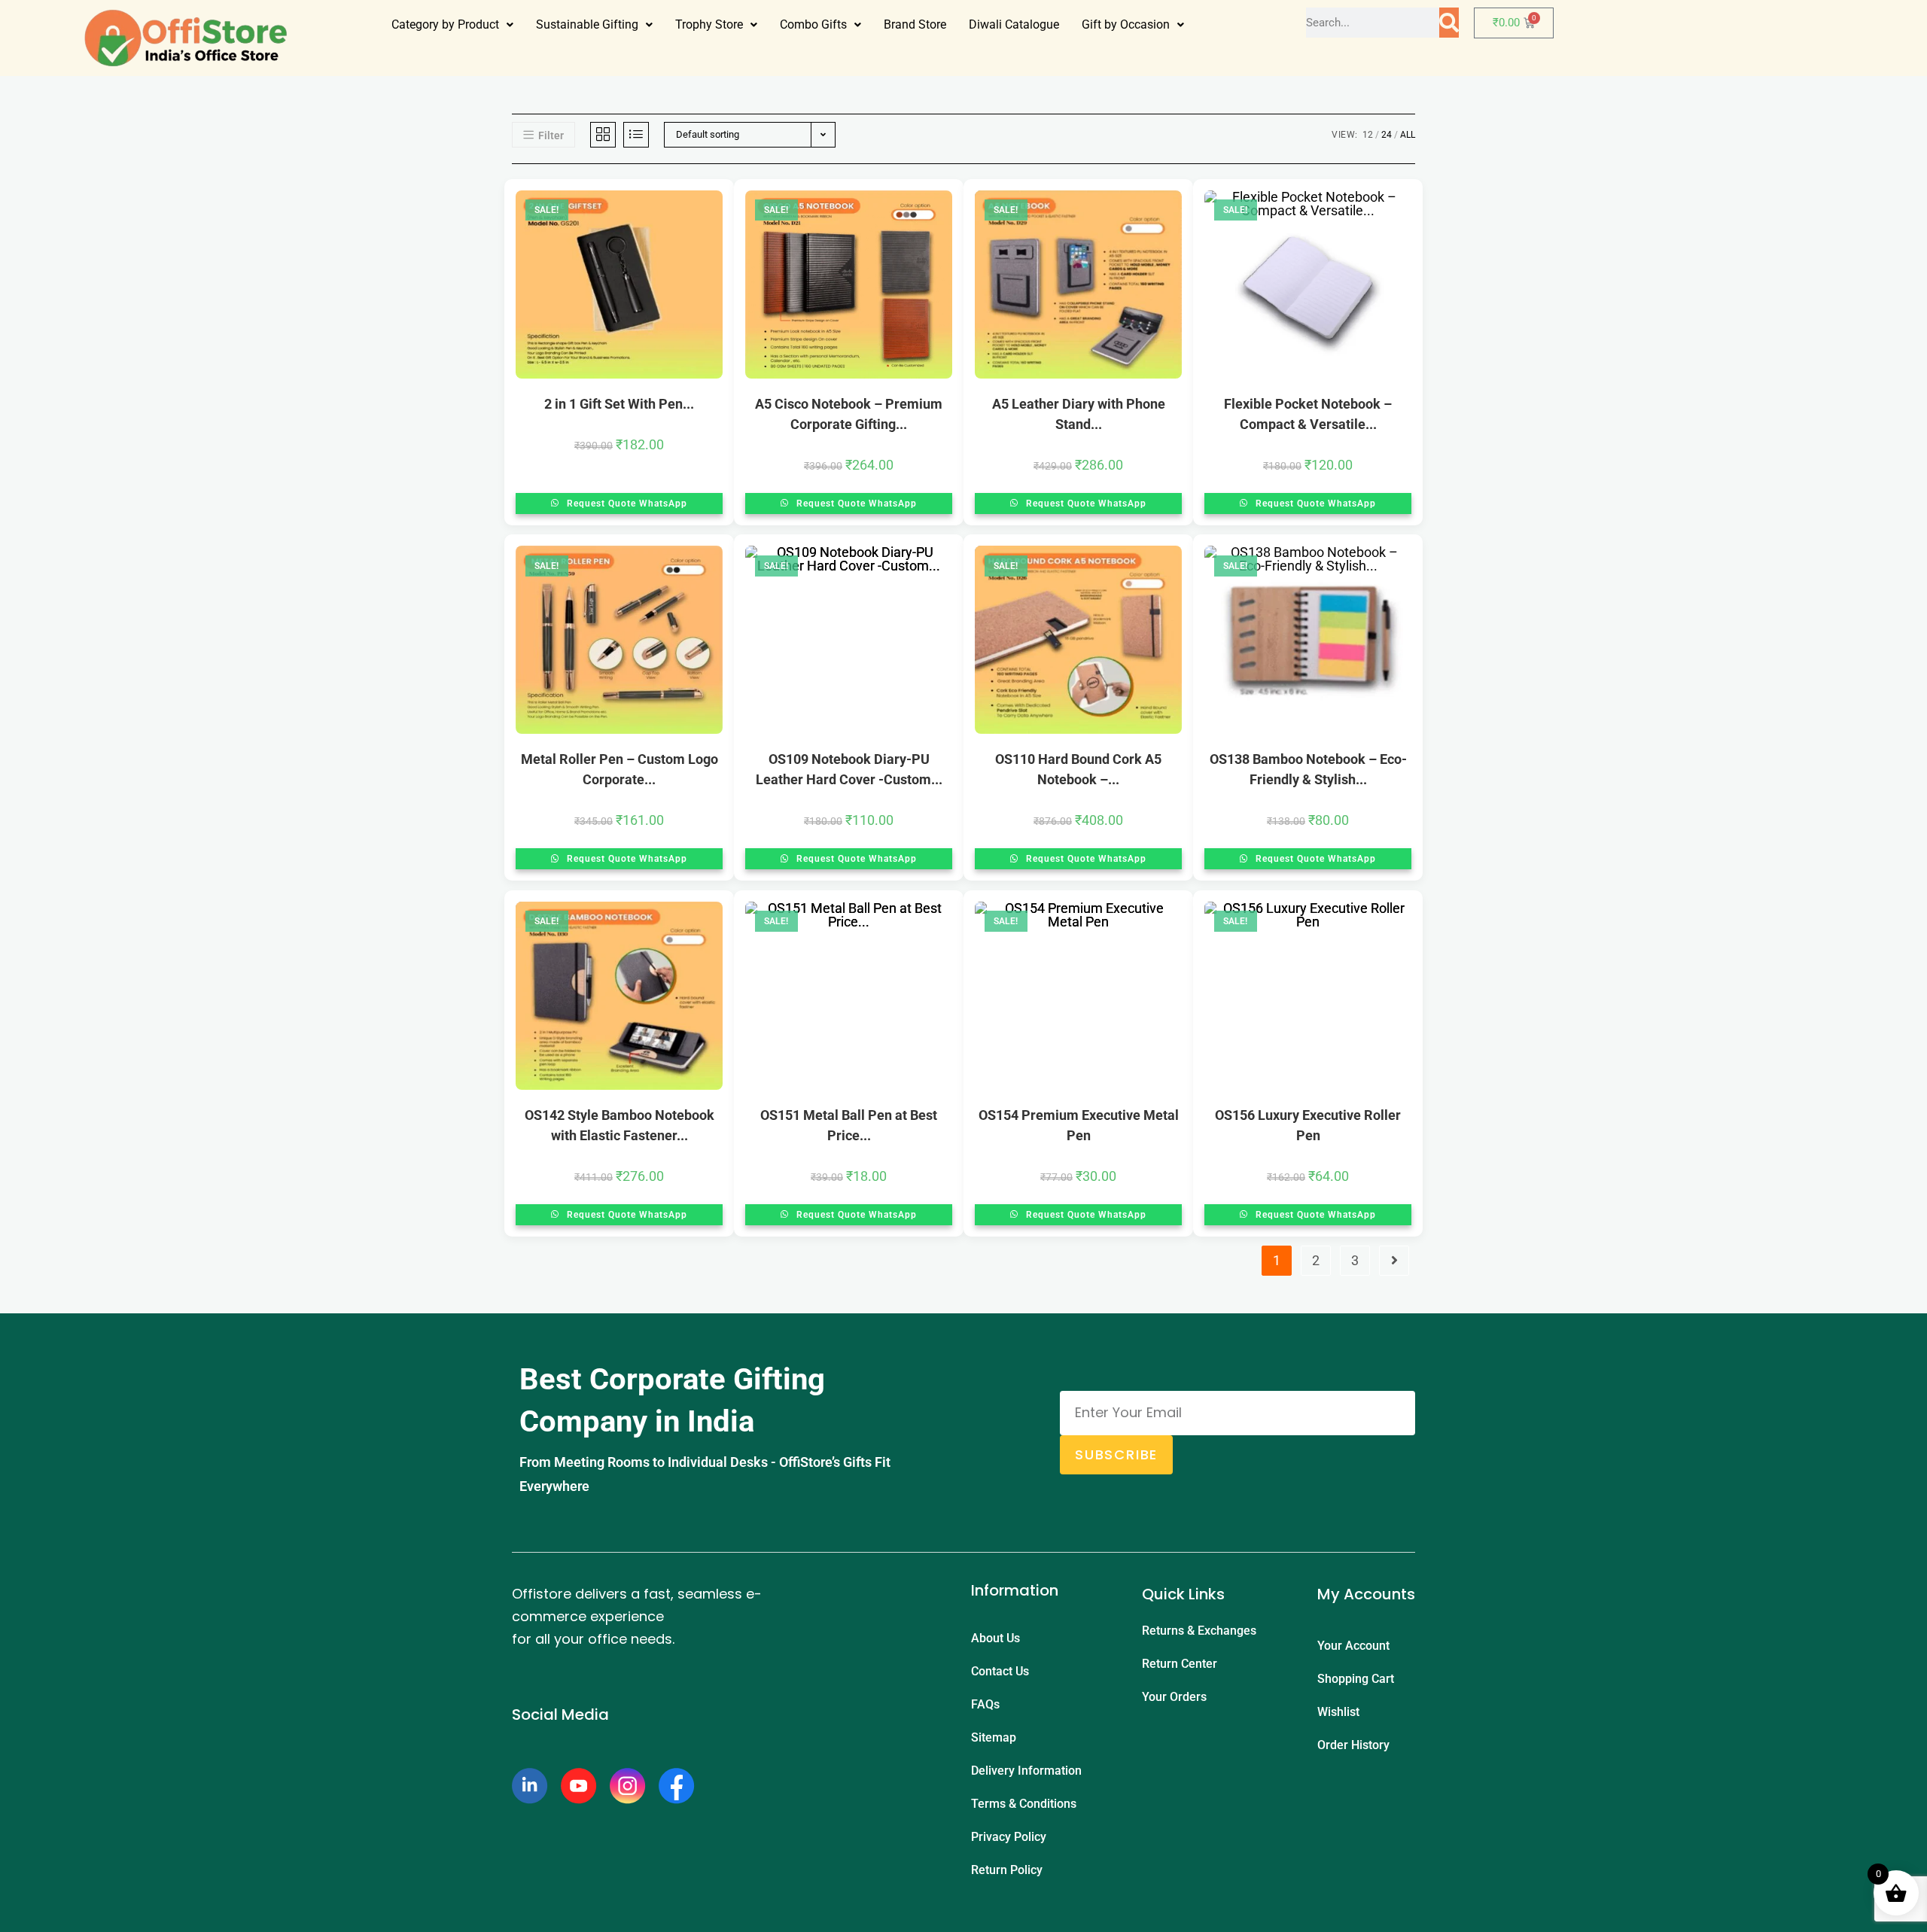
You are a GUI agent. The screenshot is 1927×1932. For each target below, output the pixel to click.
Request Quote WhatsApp (626, 504)
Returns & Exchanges (1199, 1631)
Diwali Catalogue (1014, 24)
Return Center (1180, 1664)
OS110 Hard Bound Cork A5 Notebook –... (1078, 769)
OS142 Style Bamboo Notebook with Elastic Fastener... (620, 1125)
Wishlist (1338, 1712)
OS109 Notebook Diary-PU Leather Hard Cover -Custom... (849, 769)
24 (1387, 135)
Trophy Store (709, 24)
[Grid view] (603, 135)
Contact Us (1000, 1671)
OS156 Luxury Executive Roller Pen (1308, 1125)
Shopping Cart (1356, 1679)
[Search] (1449, 23)
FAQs (985, 1704)
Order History (1353, 1745)
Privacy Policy (1009, 1837)
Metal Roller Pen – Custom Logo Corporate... (620, 769)
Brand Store (915, 24)
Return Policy (1007, 1870)
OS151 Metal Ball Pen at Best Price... (849, 1125)
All (1408, 135)
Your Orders (1174, 1697)
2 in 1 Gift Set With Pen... (619, 404)
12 (1368, 135)
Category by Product (445, 24)
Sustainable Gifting (587, 24)
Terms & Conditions (1024, 1804)
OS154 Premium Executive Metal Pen (1079, 1125)
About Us (995, 1638)
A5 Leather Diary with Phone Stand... (1079, 414)
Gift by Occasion (1126, 24)
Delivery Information (1026, 1771)
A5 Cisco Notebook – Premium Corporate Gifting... (849, 414)
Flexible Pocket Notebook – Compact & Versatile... (1308, 414)
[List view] (636, 135)
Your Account (1353, 1646)
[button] (452, 25)
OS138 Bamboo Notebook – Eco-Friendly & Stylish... (1308, 769)
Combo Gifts (813, 24)
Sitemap (994, 1737)
